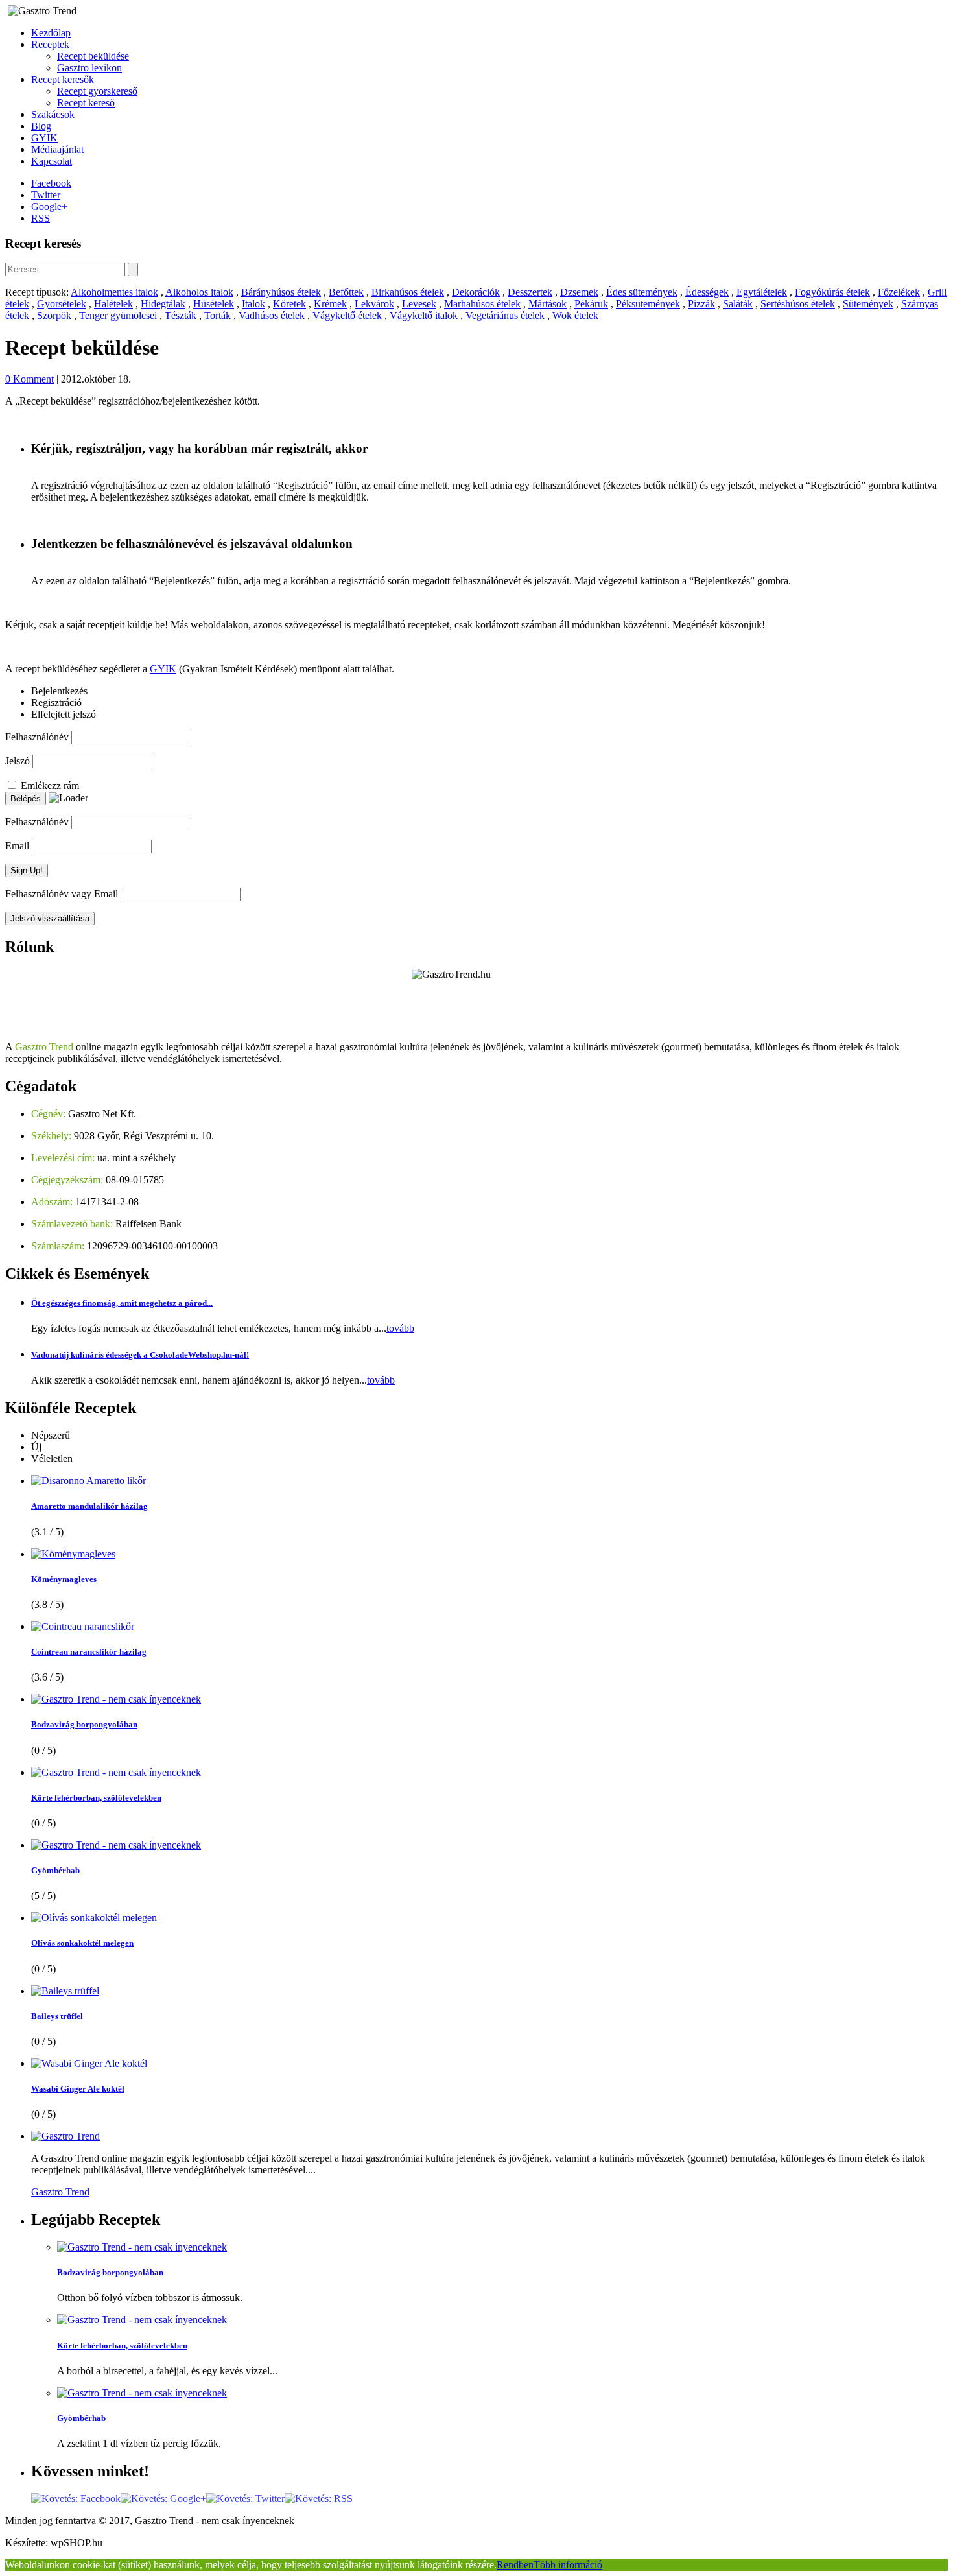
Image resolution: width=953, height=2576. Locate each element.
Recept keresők (63, 79)
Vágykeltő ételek (347, 315)
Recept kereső (86, 103)
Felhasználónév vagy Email (62, 894)
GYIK (44, 138)
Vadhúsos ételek (272, 315)
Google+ (49, 207)
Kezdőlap (51, 33)
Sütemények (868, 304)
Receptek (50, 44)
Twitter (46, 195)
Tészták (181, 315)
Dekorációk (476, 292)
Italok (253, 304)
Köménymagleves (64, 1579)
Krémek (330, 304)
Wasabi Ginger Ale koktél (78, 2089)
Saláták (738, 304)
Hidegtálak (163, 304)
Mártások (547, 304)
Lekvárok (374, 304)
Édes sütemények (642, 292)
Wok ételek (575, 315)
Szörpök (54, 315)
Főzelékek (899, 292)
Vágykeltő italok (424, 315)
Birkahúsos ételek (408, 292)
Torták (218, 315)
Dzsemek (579, 292)
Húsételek (214, 304)
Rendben (515, 2565)
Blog (41, 126)
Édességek (707, 292)
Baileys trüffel (57, 2016)
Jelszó (18, 761)
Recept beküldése (93, 56)
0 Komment (29, 379)
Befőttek (346, 292)
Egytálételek (762, 292)
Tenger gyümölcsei (118, 315)
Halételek (113, 304)
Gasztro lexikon (89, 68)
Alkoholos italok (199, 292)
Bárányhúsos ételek (281, 292)
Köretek (289, 304)
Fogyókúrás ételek (832, 292)
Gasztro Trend (60, 2192)
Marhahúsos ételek (482, 304)
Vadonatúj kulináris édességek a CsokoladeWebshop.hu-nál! (140, 1355)
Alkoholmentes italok (114, 292)
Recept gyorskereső (97, 91)
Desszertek (530, 292)
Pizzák (701, 304)
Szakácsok (53, 114)
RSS (41, 218)
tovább (400, 1328)
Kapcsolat (52, 161)
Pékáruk (591, 304)
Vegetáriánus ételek (505, 315)
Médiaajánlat (57, 149)
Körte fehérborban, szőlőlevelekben (96, 1798)
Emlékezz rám (50, 786)
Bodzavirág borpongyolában (84, 1724)
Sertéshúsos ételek (798, 304)
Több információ (568, 2565)
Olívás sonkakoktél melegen (82, 1943)
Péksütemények (648, 304)
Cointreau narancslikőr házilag (89, 1652)
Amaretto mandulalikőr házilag (89, 1506)
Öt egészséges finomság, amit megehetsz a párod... (122, 1303)
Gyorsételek (62, 304)
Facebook (51, 183)
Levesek (419, 304)
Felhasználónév (37, 737)
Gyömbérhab (55, 1870)
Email (17, 846)
